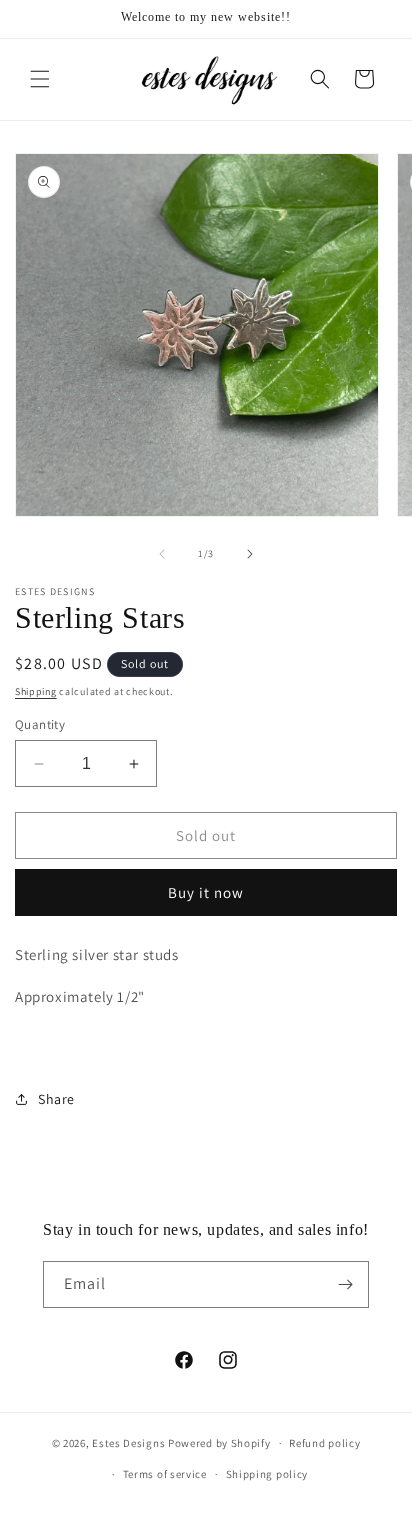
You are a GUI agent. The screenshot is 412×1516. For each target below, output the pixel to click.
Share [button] (56, 1099)
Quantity (40, 724)
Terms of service (165, 1474)
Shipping (36, 691)
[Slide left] (162, 554)
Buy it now (206, 892)
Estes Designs (128, 1443)
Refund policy (324, 1443)
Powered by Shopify (219, 1443)
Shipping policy (267, 1474)
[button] (40, 79)
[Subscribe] (346, 1284)
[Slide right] (250, 554)
